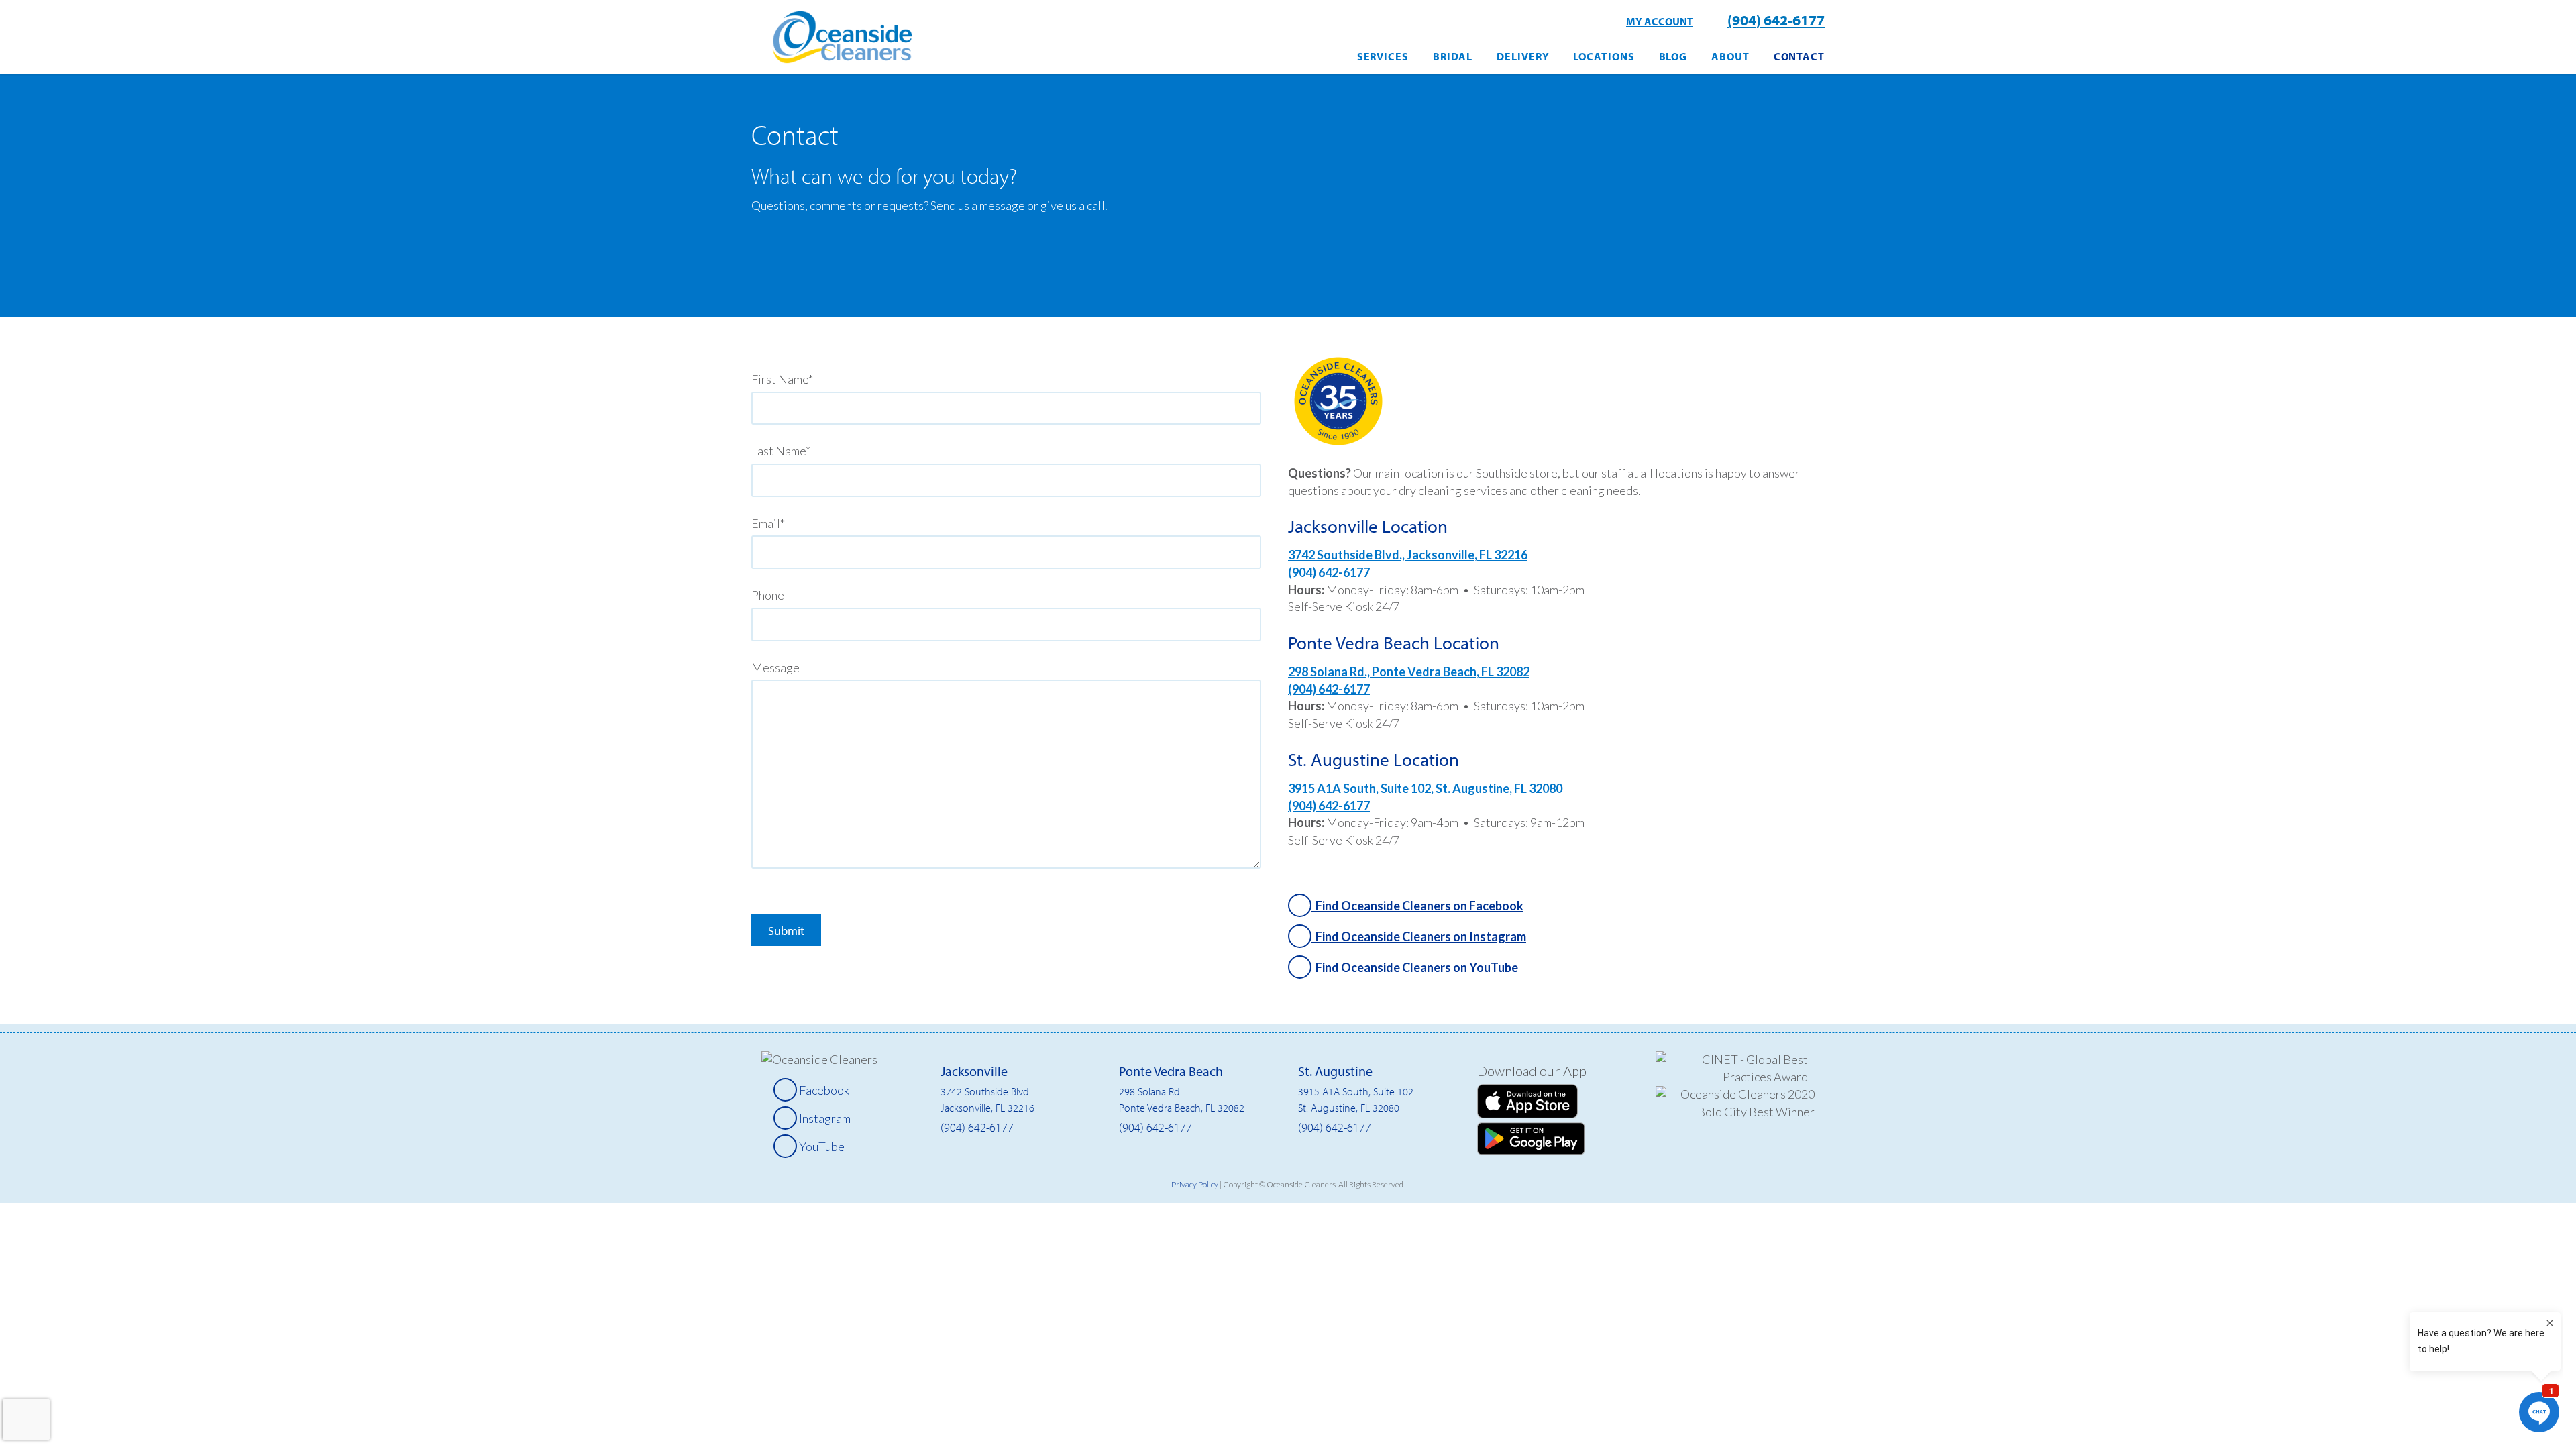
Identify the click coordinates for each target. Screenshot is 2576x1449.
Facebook (823, 1090)
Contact (1799, 56)
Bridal (1453, 56)
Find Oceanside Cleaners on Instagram (1419, 936)
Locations (1604, 56)
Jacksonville (974, 1071)
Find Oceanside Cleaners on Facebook (1417, 906)
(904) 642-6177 (1776, 20)
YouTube (821, 1146)
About (1730, 56)
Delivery (1523, 56)
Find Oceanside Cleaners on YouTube (1415, 967)
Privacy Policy (1195, 1184)
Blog (1673, 56)
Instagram (824, 1118)
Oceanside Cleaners (842, 41)
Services (1383, 56)
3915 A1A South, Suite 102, (1362, 788)
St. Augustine (1335, 1071)
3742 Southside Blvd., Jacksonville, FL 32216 (1408, 555)
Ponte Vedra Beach (1171, 1071)
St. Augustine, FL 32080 (1499, 788)
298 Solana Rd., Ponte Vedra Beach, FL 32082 (1409, 672)
